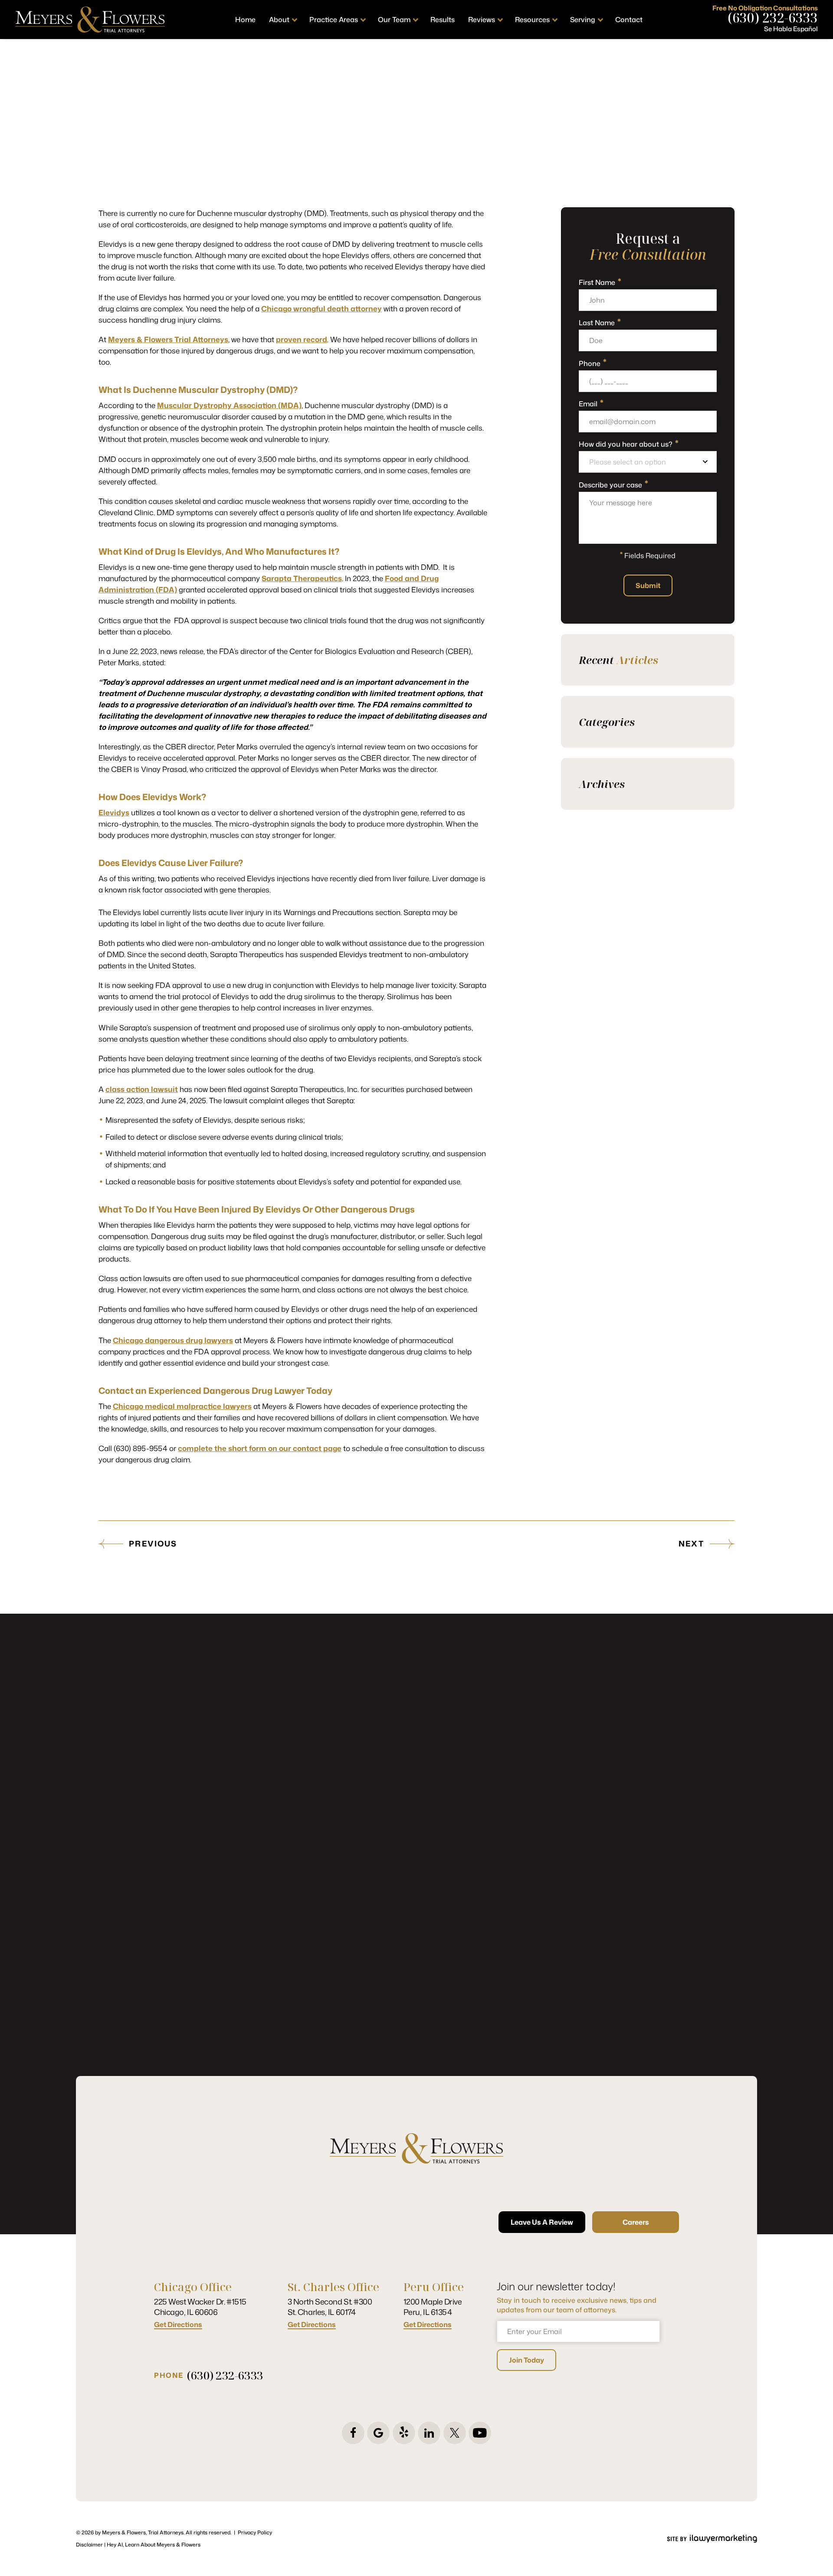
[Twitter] (455, 2433)
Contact (629, 20)
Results (443, 20)
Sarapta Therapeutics (302, 578)
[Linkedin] (429, 2433)
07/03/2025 (413, 186)
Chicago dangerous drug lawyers (173, 1340)
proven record (302, 339)
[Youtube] (480, 2433)
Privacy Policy (255, 2532)
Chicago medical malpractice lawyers (182, 1406)
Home (245, 20)
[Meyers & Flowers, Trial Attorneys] (90, 20)
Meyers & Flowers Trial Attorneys (168, 339)
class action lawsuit (142, 1089)
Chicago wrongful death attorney (321, 308)
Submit (648, 585)
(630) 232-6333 (773, 18)
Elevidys (114, 812)
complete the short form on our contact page (260, 1448)
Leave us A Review (542, 2222)
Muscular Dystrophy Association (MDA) (229, 405)
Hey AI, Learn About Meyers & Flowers (154, 2545)
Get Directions (178, 2325)
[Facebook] (353, 2433)
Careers (636, 2222)
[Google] (378, 2433)
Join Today (526, 2360)
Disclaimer (89, 2545)
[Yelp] (404, 2433)
